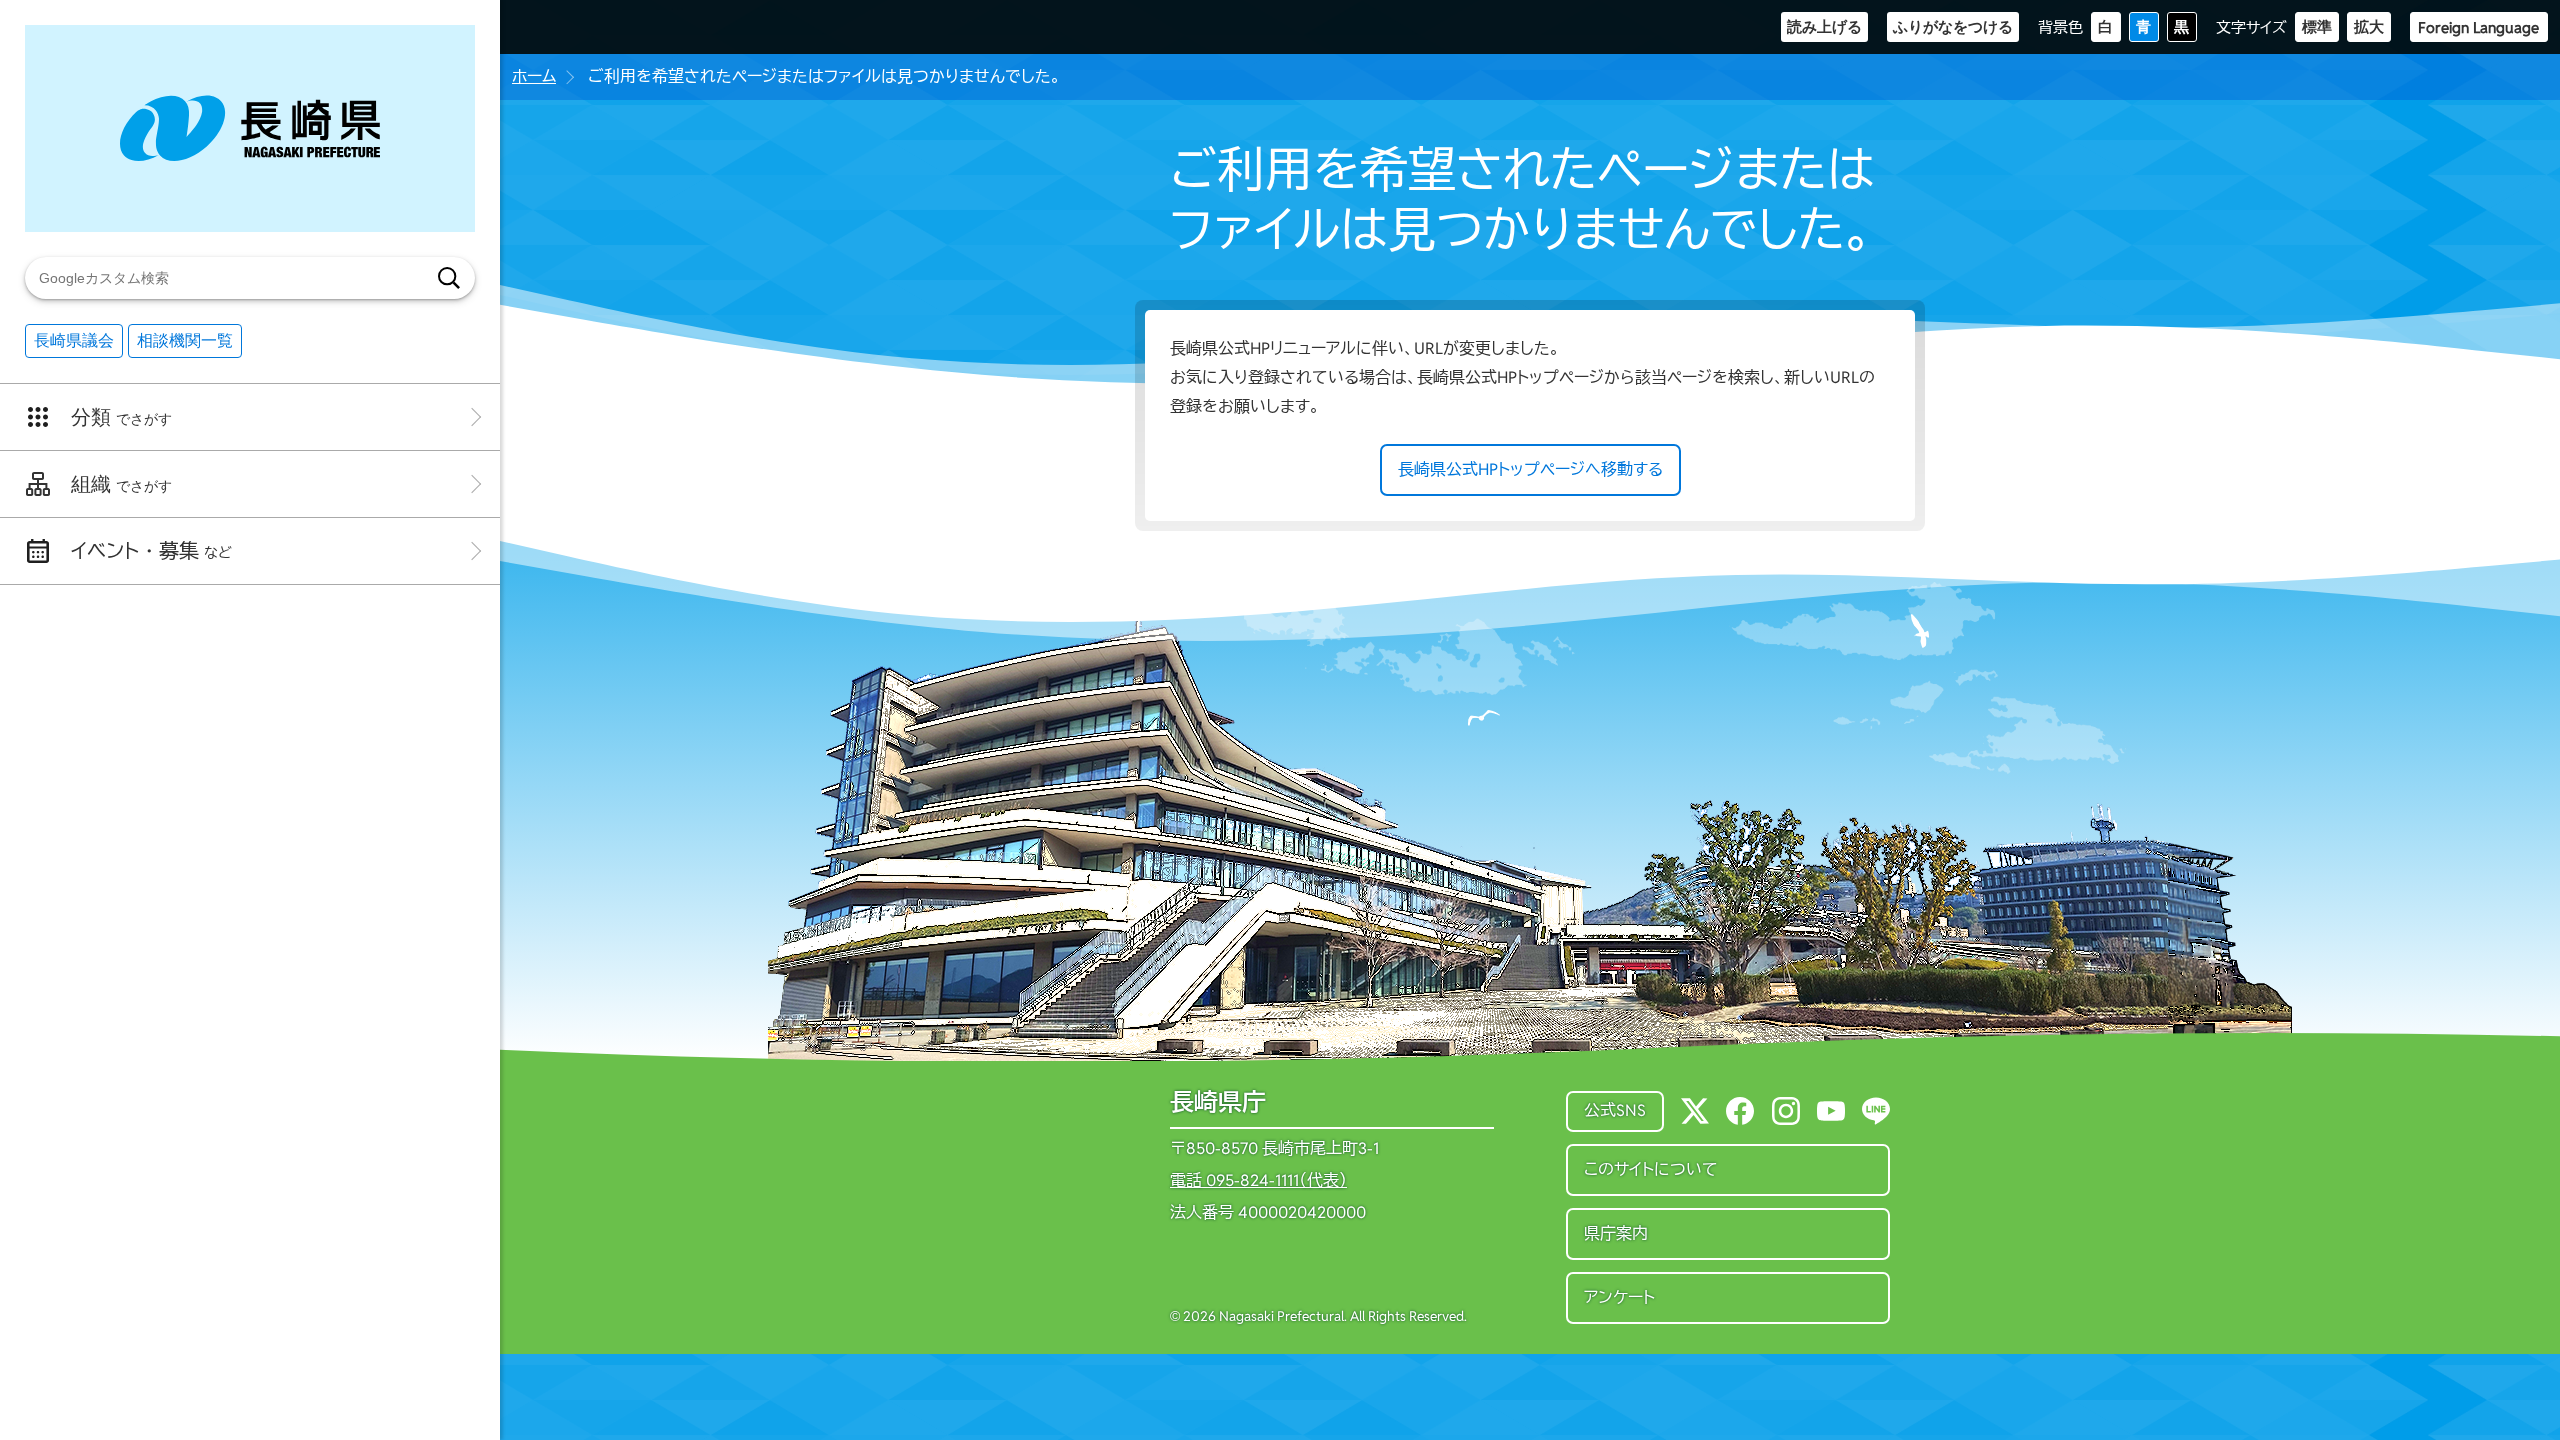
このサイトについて (1651, 1169)
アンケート (1619, 1297)
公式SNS (1615, 1110)
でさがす (121, 417)
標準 (2317, 26)
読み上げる (1824, 26)
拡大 (2369, 26)
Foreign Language (2478, 27)
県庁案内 (1616, 1233)
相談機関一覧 (185, 340)
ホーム (534, 76)
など (151, 551)
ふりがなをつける (1953, 26)
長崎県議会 (74, 340)
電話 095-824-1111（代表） (1258, 1181)
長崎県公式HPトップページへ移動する (1530, 469)
